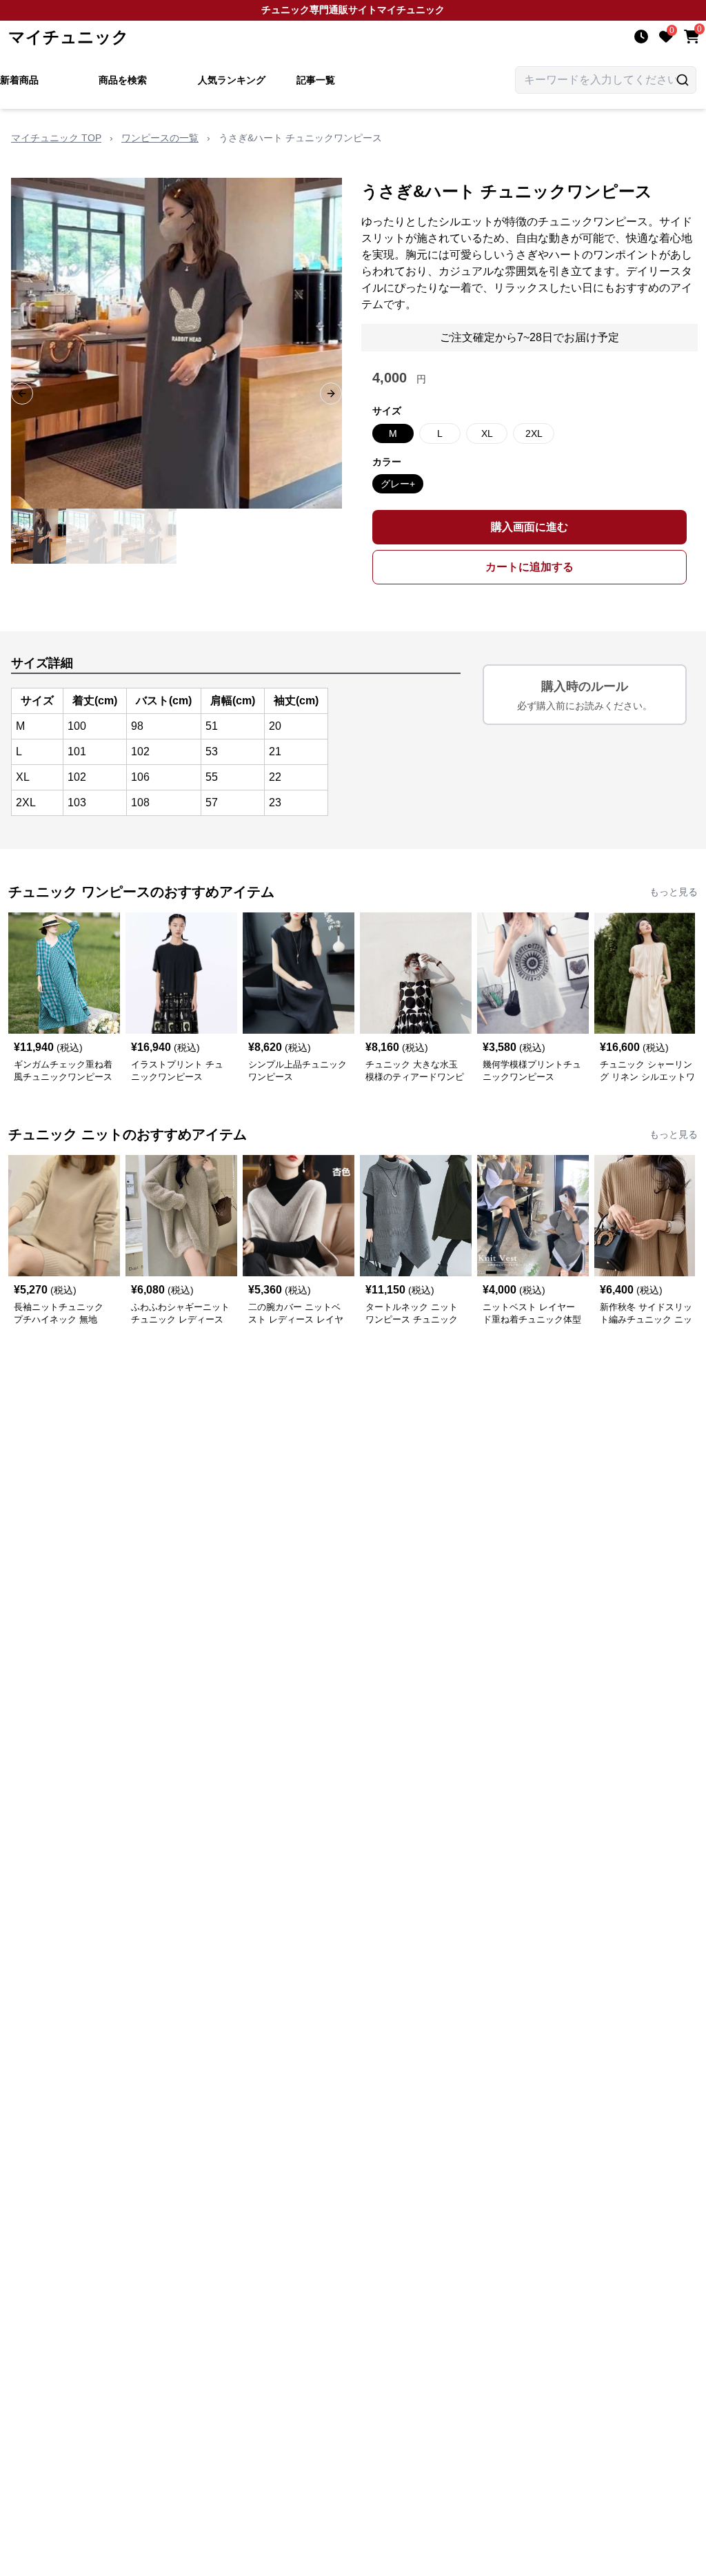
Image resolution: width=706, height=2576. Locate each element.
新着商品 (19, 80)
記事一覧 (316, 80)
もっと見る (674, 892)
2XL (534, 433)
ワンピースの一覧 (160, 138)
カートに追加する (529, 567)
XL (487, 433)
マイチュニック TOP (56, 138)
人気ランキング (232, 80)
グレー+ (398, 484)
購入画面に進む (529, 527)
